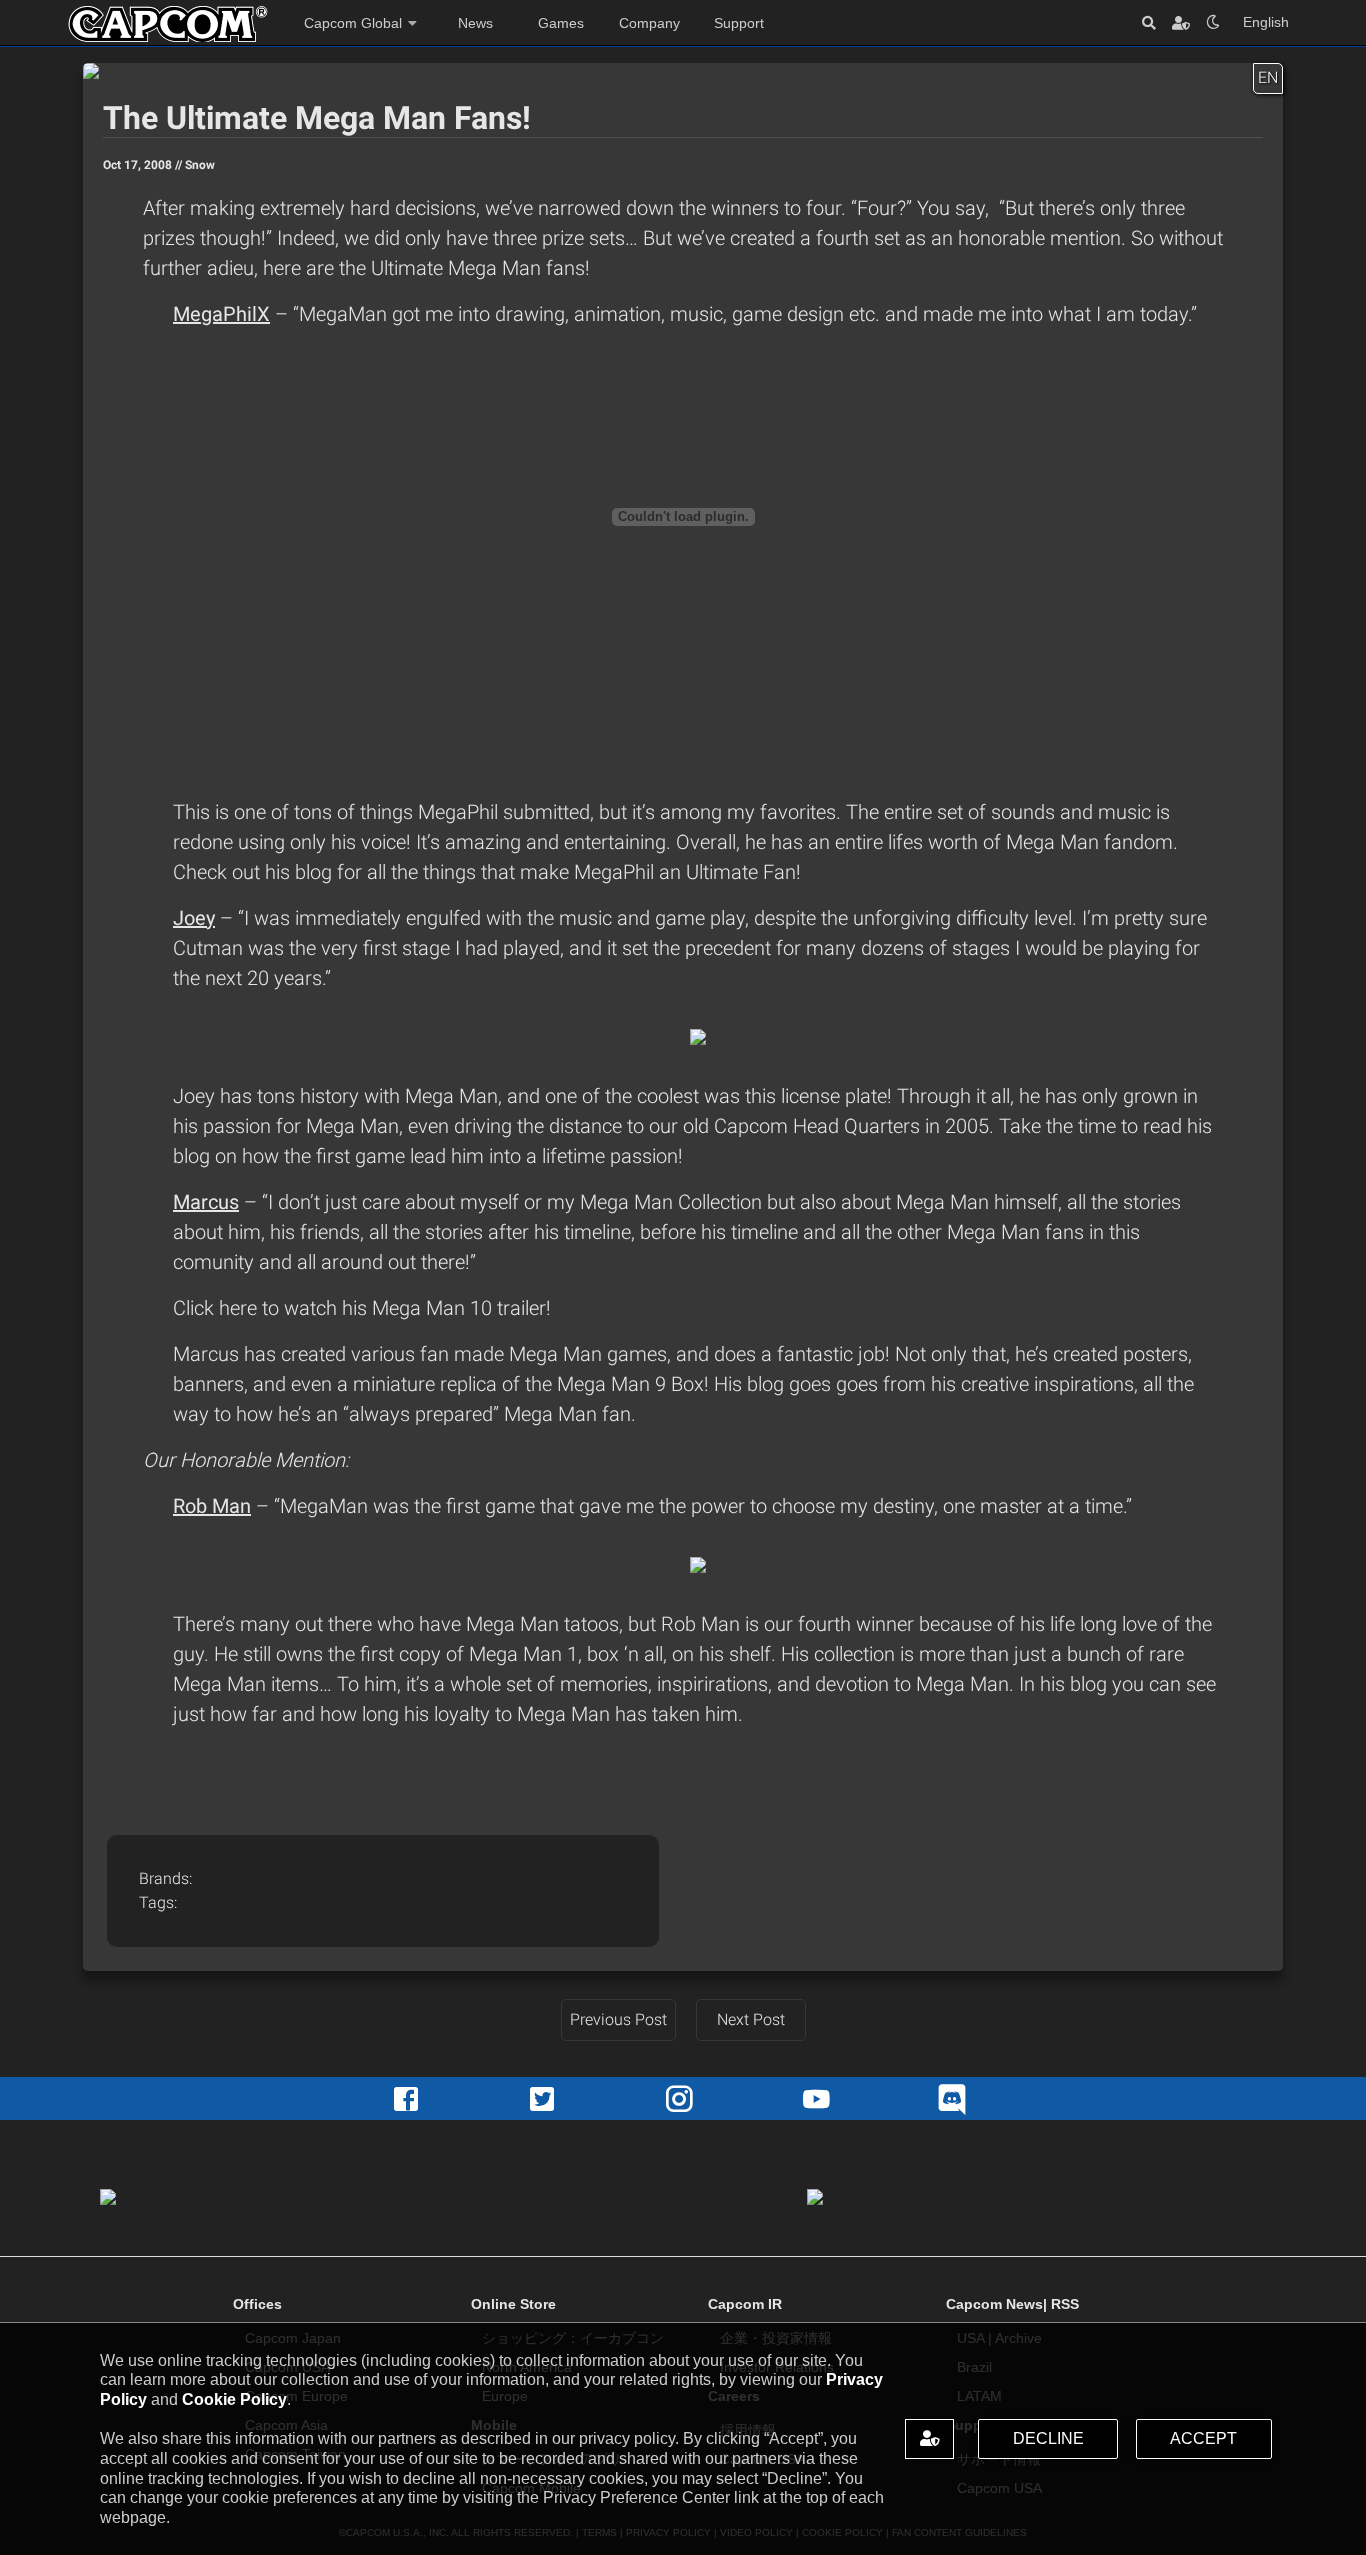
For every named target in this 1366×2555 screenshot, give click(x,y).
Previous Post (618, 2019)
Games (561, 23)
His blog (751, 1384)
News (475, 23)
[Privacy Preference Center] (929, 2438)
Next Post (751, 2019)
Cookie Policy (234, 2399)
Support (739, 23)
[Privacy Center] (1181, 22)
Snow (200, 165)
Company (649, 23)
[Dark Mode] (1213, 22)
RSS (1065, 2304)
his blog (301, 872)
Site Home (168, 24)
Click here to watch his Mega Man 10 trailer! (362, 1308)
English (1266, 22)
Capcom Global (353, 23)
